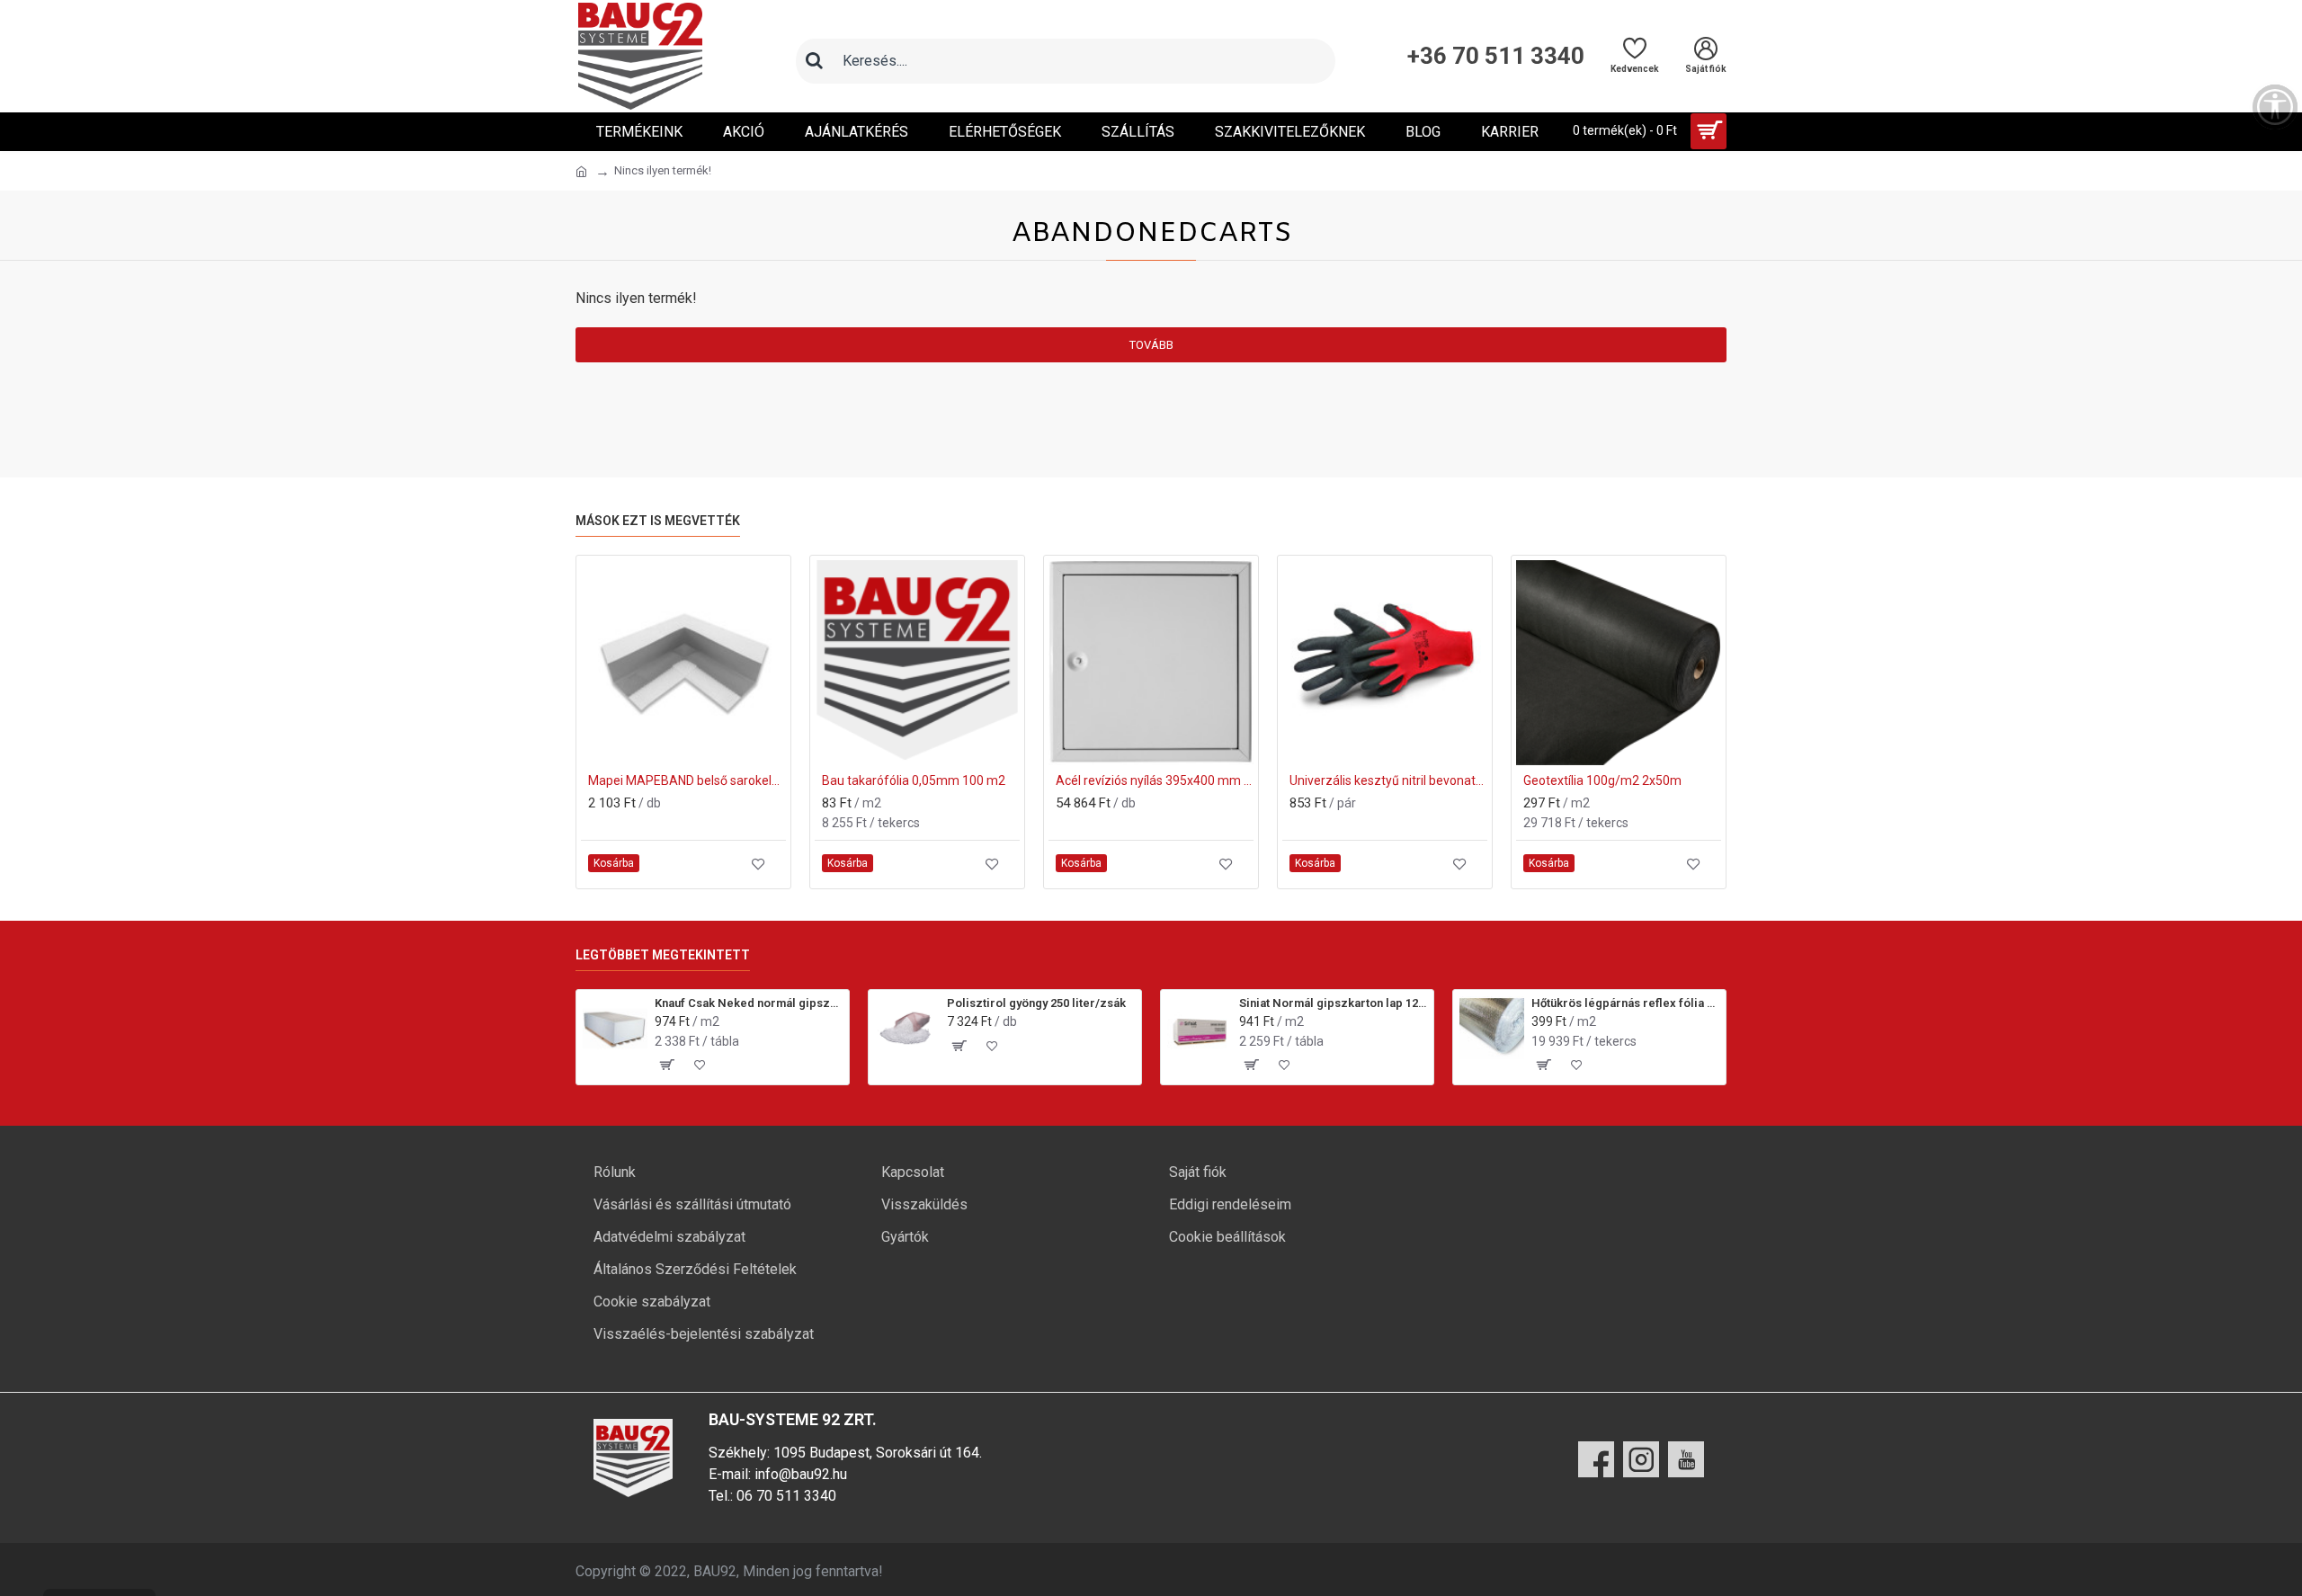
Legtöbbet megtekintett (663, 955)
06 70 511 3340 (786, 1496)
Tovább (1151, 345)
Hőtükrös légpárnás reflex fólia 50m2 (1625, 1003)
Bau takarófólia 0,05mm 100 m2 (914, 780)
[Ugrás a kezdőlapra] (581, 172)
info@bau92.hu (801, 1474)
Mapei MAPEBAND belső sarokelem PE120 (687, 780)
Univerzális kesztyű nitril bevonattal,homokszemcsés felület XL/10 (1388, 780)
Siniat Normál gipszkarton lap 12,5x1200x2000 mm (1333, 1003)
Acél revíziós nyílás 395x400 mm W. (1155, 780)
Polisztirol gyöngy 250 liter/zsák (1036, 1003)
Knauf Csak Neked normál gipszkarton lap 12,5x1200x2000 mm (749, 1003)
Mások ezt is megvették (658, 521)
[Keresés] (814, 61)
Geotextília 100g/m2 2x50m (1602, 780)
